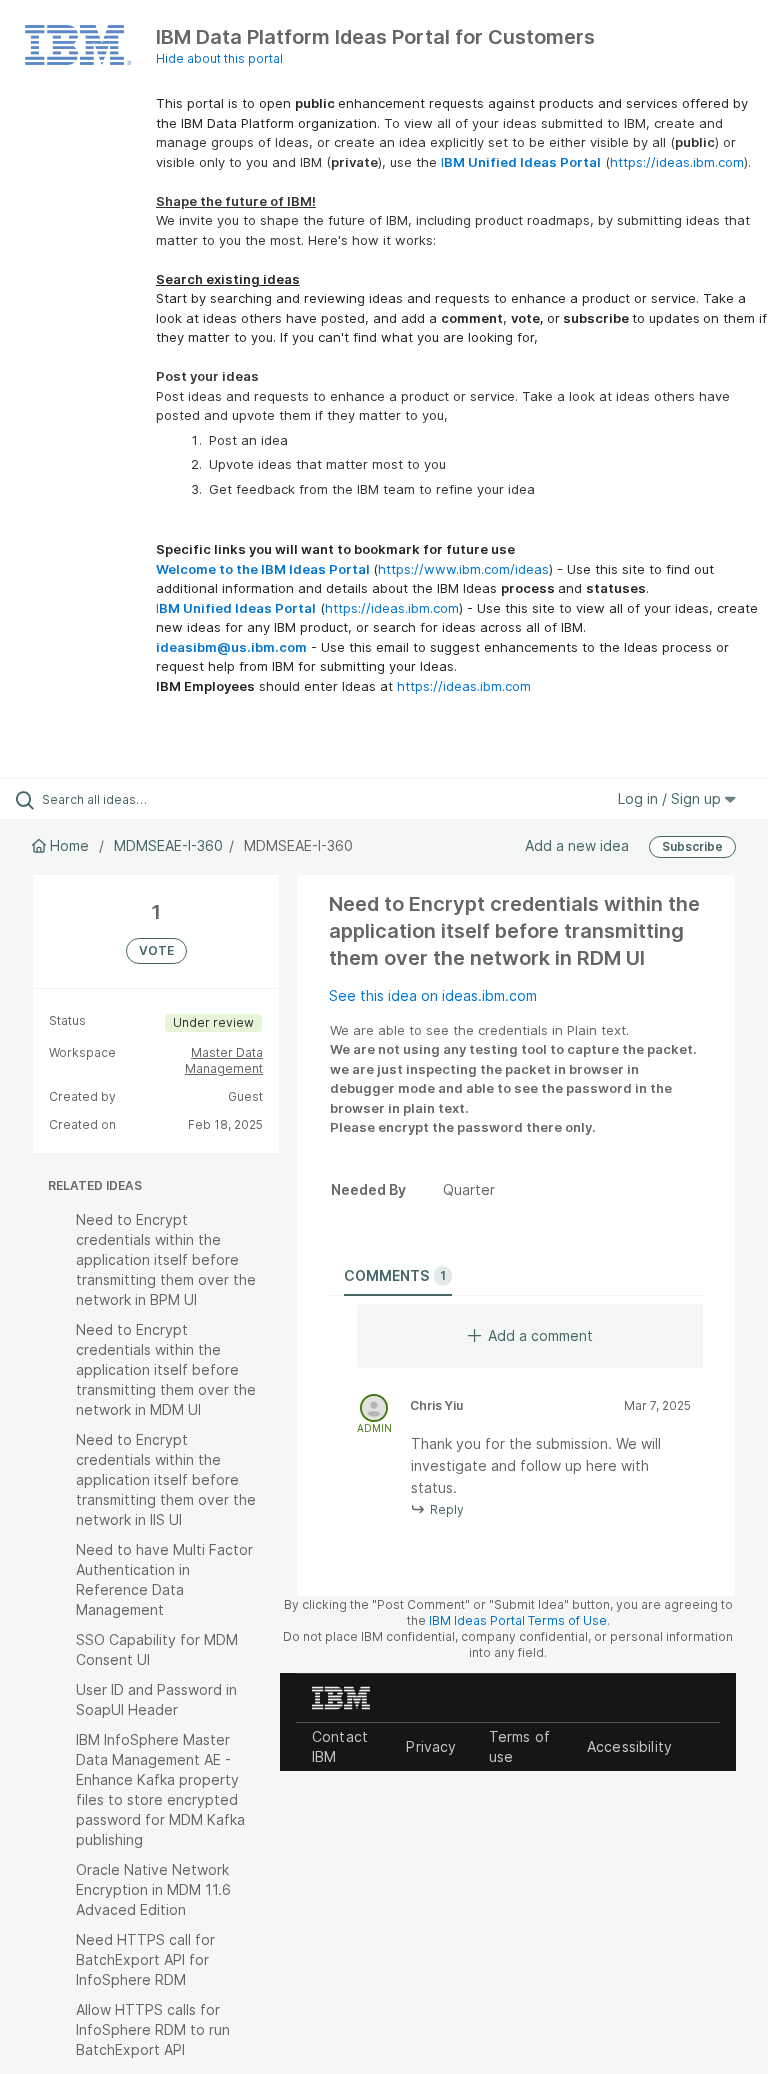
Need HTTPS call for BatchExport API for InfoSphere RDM (145, 1959)
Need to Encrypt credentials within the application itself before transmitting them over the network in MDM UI (166, 1369)
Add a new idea (577, 845)
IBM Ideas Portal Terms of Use (518, 1620)
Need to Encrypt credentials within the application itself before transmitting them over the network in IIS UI (166, 1479)
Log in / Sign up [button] (671, 798)
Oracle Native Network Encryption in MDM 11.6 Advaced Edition (153, 1889)
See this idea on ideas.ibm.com (433, 995)
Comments (395, 1275)
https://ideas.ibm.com (677, 162)
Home (69, 845)
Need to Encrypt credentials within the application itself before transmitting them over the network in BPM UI (166, 1259)
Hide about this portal (219, 58)
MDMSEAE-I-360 (168, 845)
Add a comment (540, 1335)
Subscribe (692, 846)
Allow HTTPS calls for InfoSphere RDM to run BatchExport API (153, 2029)
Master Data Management (224, 1060)
